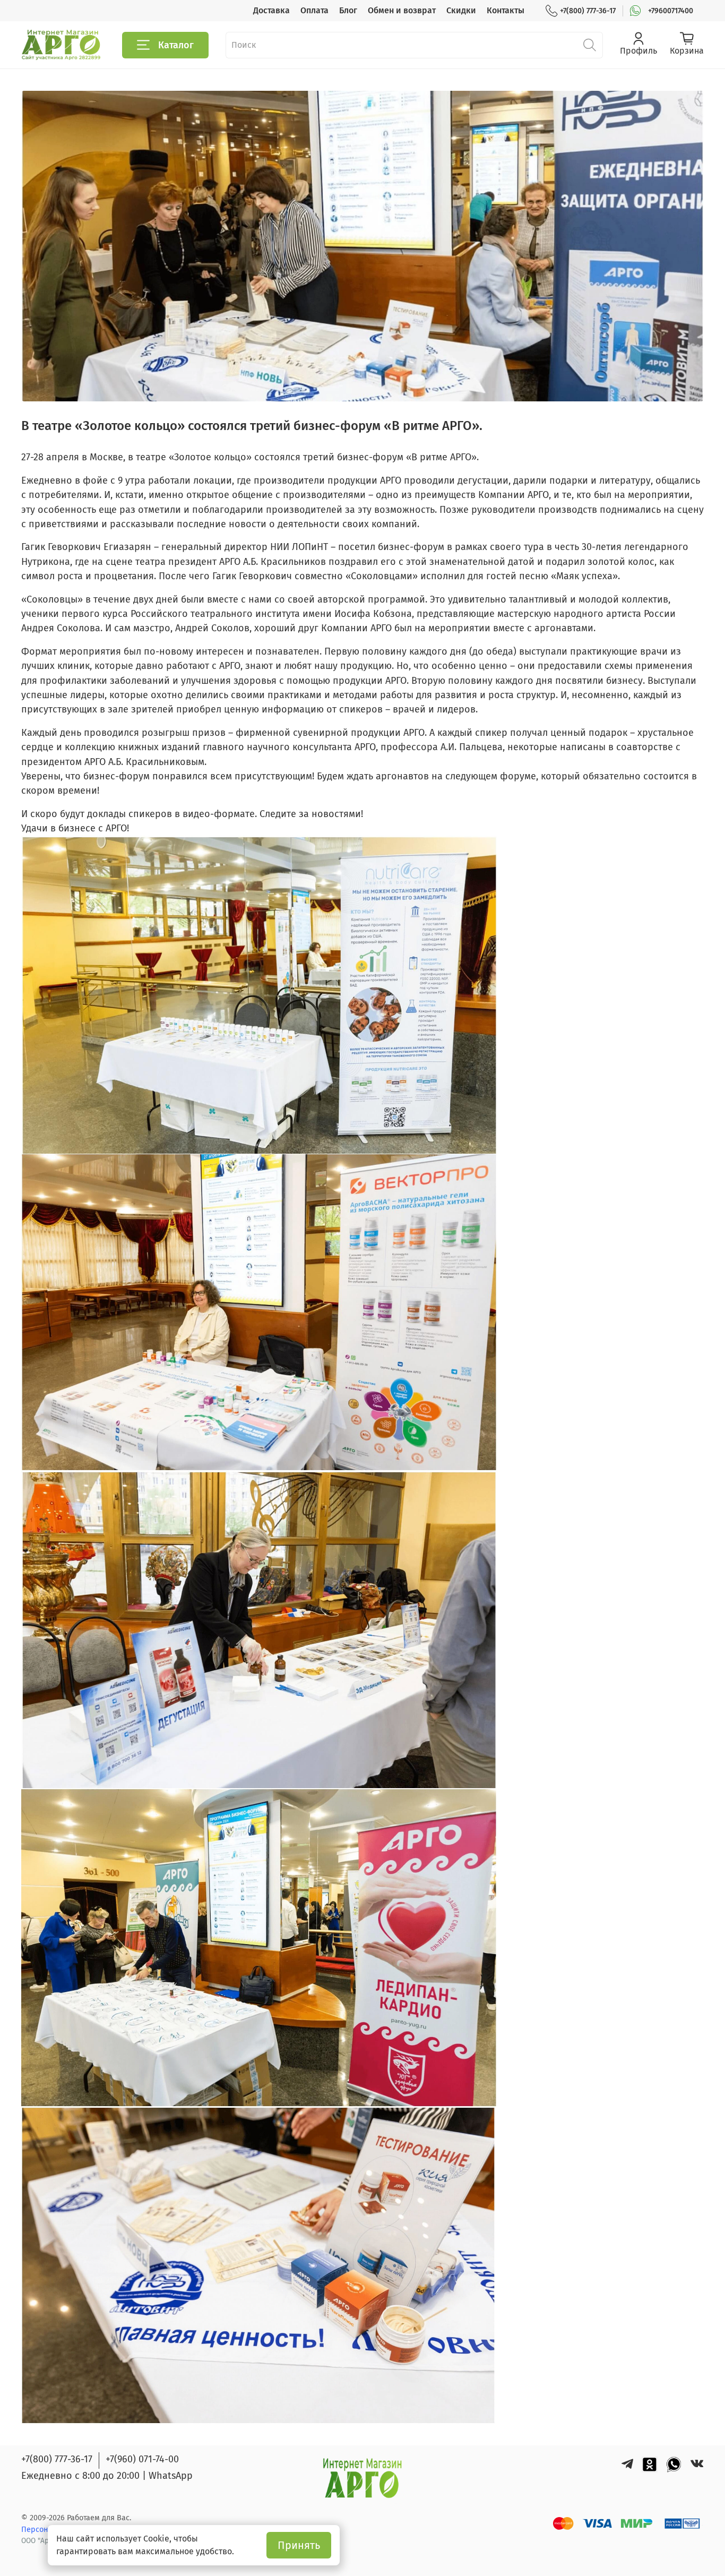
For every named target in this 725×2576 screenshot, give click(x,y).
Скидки (461, 10)
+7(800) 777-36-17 (588, 11)
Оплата (314, 10)
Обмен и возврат (402, 10)
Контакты (506, 10)
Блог (348, 10)
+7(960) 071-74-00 (142, 2459)
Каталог (176, 45)
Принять (299, 2545)
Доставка (271, 10)
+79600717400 (671, 11)
